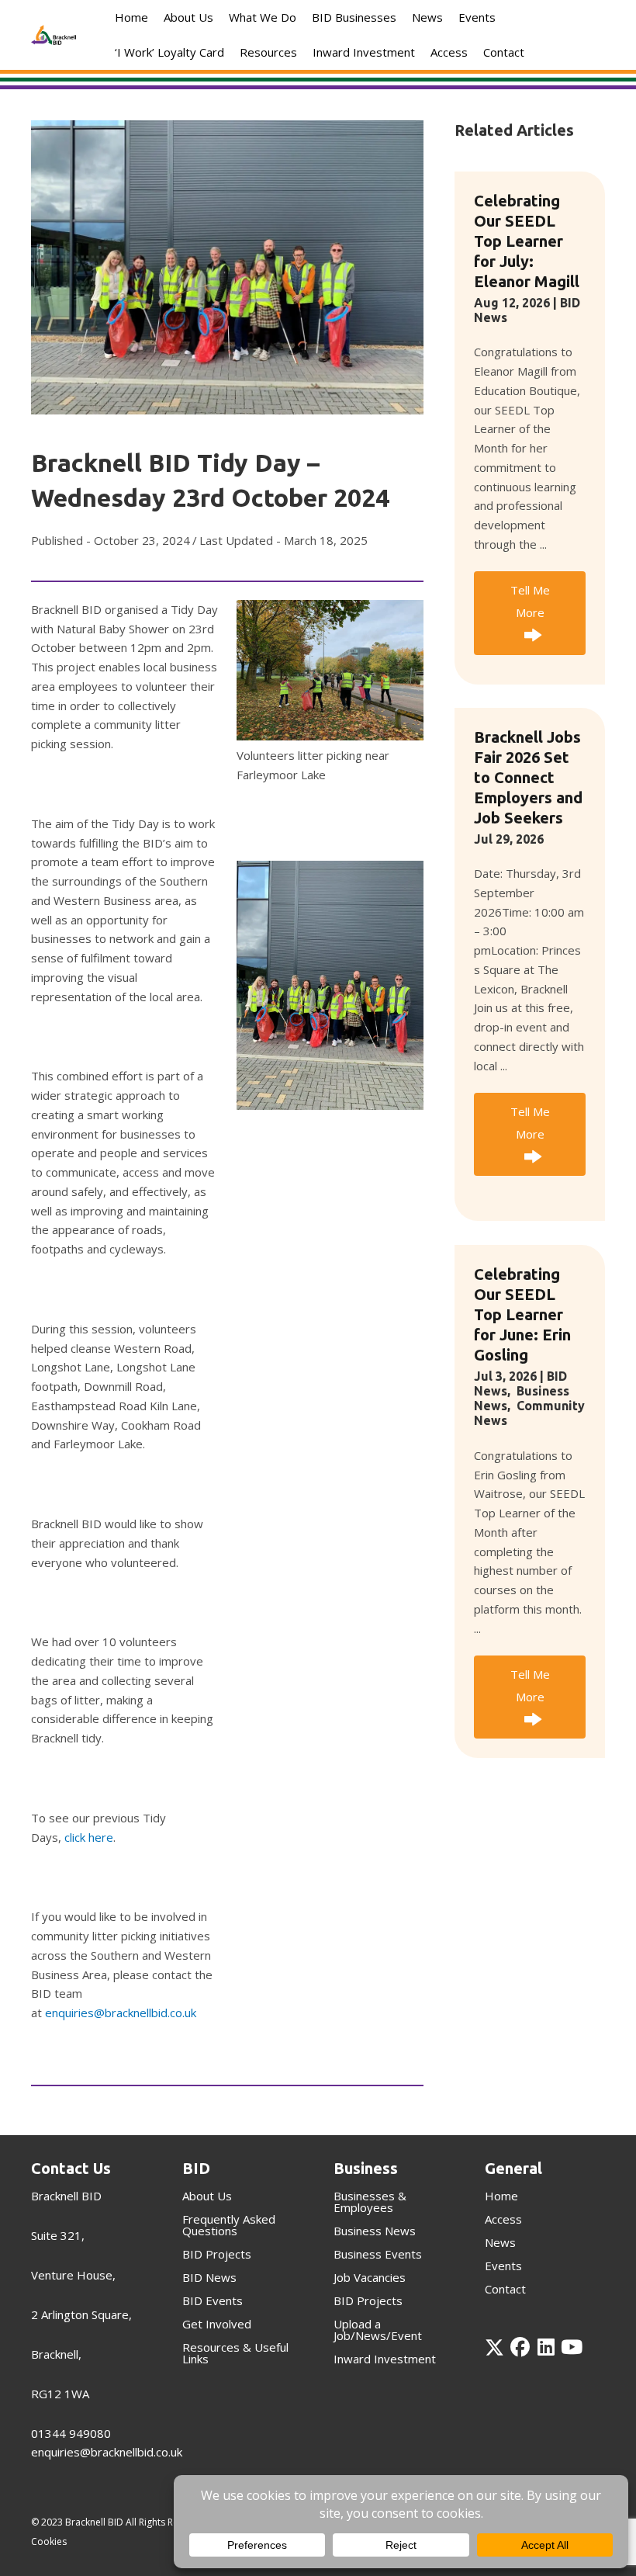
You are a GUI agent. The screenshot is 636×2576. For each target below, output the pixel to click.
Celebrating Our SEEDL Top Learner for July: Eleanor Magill (527, 241)
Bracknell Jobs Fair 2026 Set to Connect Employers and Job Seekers (528, 777)
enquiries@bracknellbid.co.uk (121, 2013)
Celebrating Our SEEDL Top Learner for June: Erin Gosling (522, 1314)
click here (89, 1837)
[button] (530, 613)
